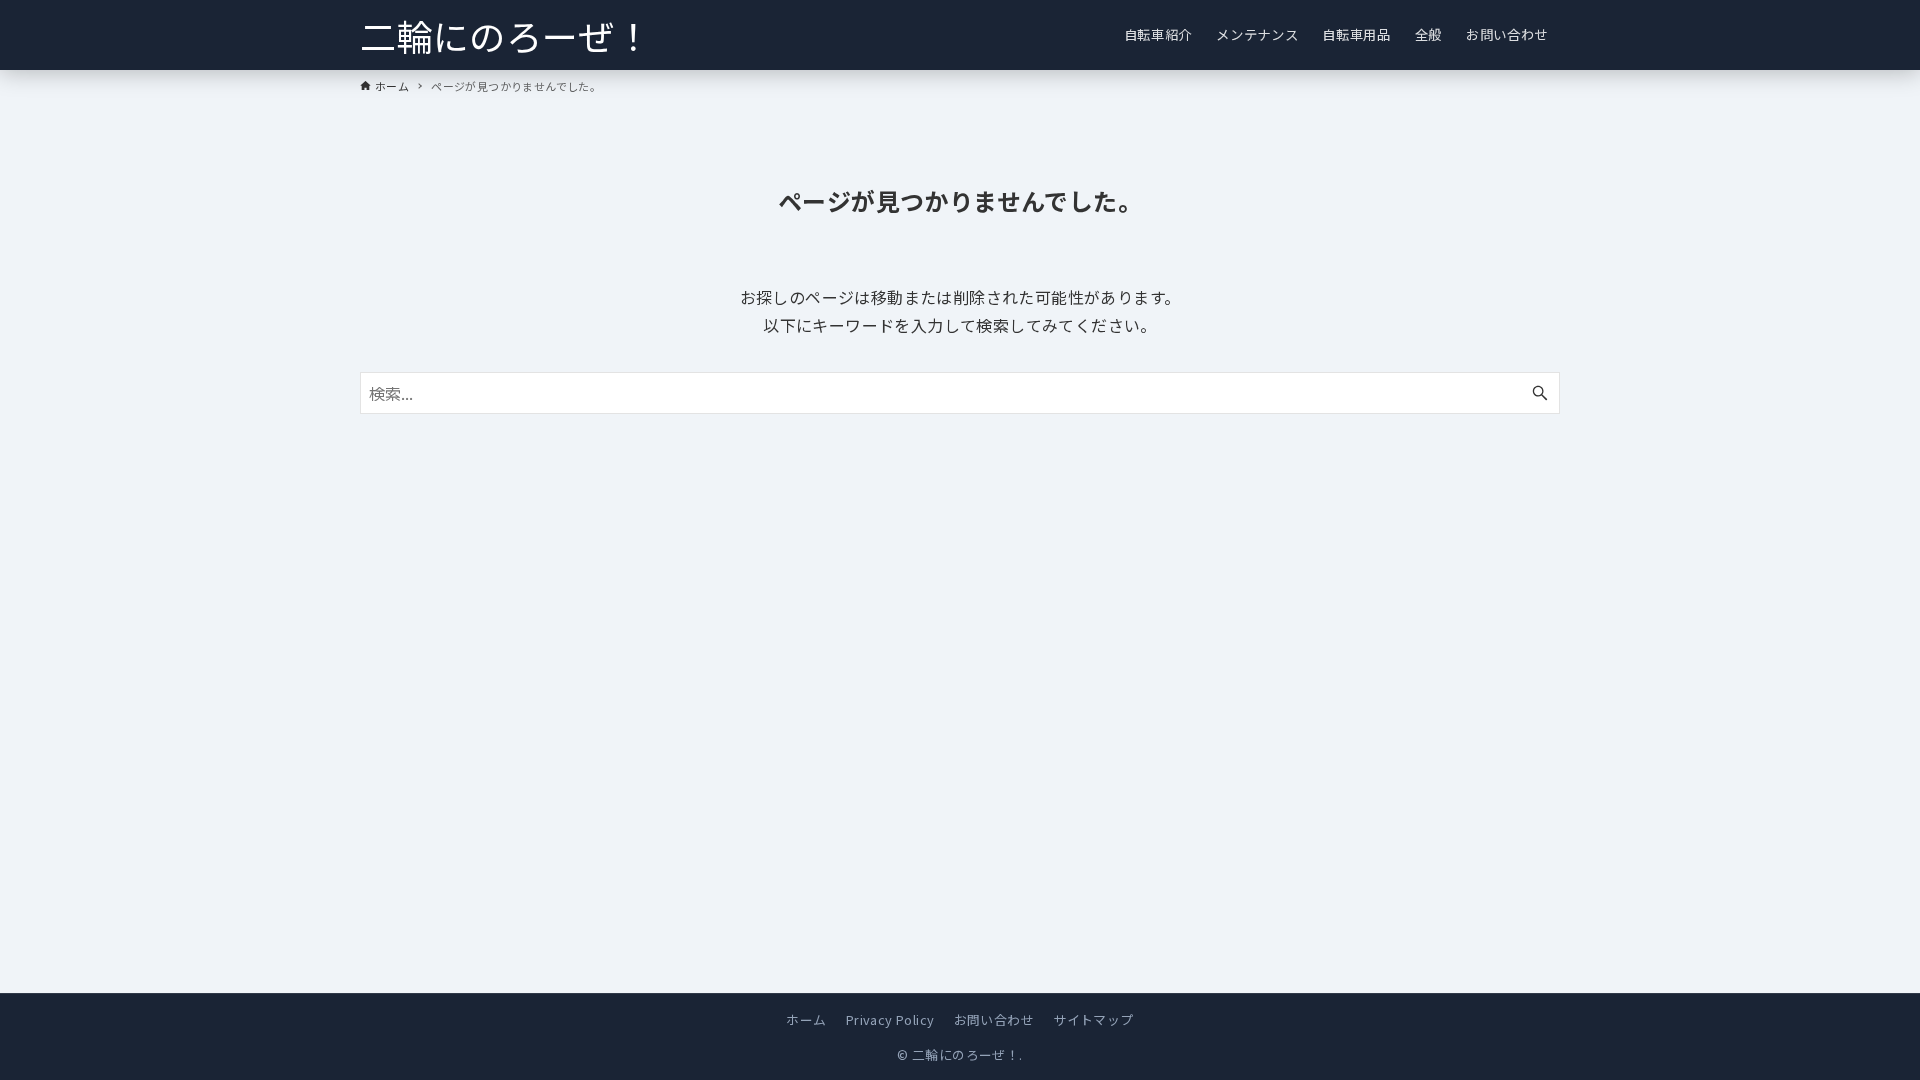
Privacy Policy (890, 1019)
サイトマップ (1093, 1019)
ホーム (806, 1019)
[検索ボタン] (1540, 393)
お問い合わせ (994, 1019)
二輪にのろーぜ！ (505, 35)
